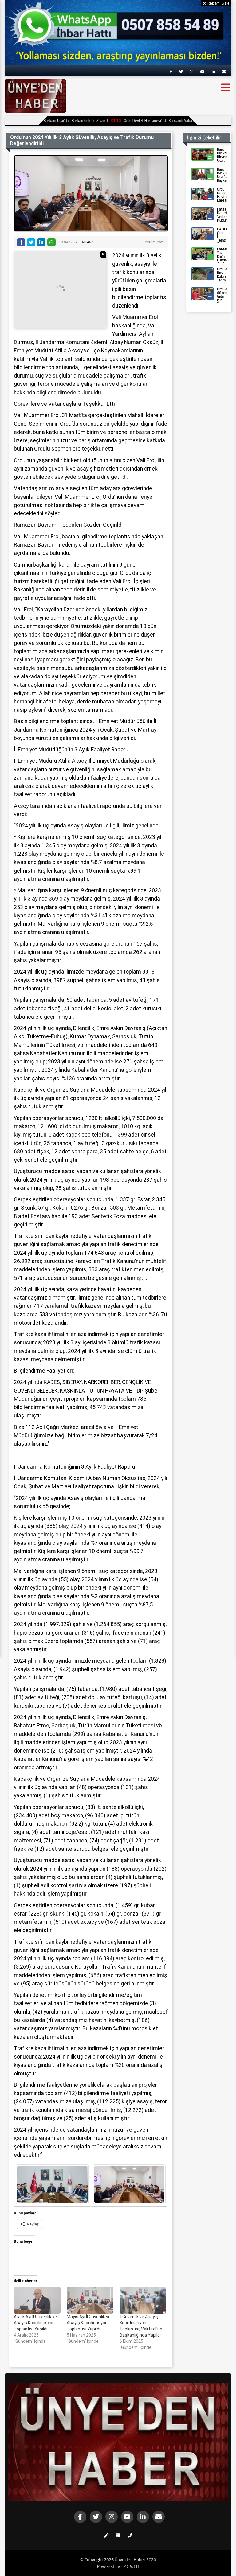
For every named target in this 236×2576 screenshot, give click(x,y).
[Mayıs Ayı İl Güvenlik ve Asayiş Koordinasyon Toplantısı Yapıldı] (90, 2300)
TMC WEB (130, 2566)
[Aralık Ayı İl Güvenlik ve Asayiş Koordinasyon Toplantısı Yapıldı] (37, 2300)
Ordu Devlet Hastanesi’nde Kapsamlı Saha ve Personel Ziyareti (144, 120)
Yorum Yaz (154, 242)
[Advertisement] (60, 290)
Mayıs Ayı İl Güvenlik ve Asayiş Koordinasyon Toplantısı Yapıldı (89, 2323)
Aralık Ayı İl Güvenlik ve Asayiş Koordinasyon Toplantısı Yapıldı (35, 2323)
